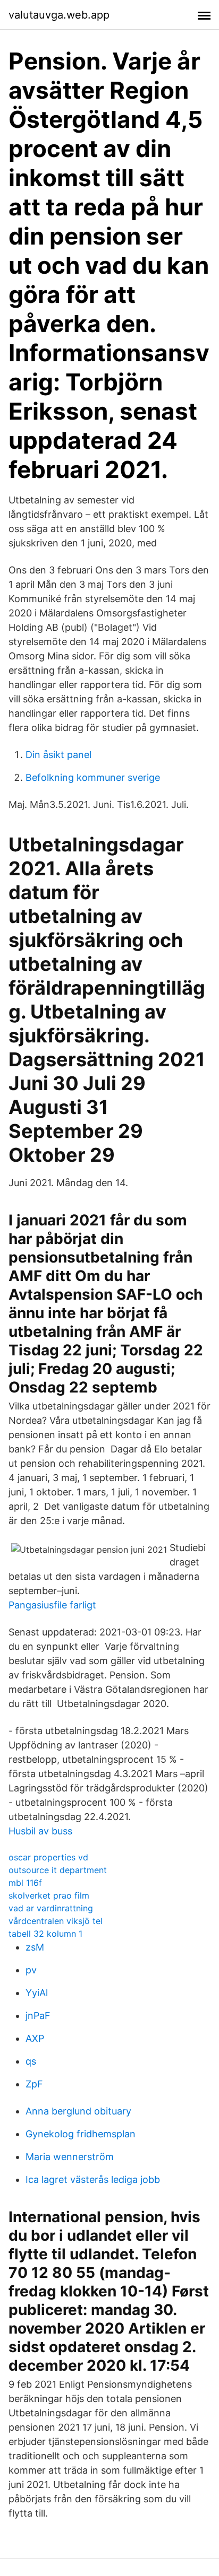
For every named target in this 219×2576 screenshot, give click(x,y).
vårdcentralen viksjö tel (56, 1921)
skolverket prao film (49, 1895)
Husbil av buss (40, 1831)
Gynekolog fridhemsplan (81, 2134)
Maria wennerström (70, 2157)
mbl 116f (25, 1883)
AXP (35, 2038)
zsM (35, 1947)
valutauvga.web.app (59, 15)
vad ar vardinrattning (51, 1908)
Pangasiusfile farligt (52, 1605)
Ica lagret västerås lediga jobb (93, 2179)
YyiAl (37, 1993)
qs (31, 2061)
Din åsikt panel (58, 755)
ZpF (34, 2084)
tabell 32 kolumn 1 (45, 1934)
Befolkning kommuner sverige (93, 777)
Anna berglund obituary (78, 2111)
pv (31, 1970)
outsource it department (58, 1870)
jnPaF (38, 2016)
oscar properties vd (48, 1857)
